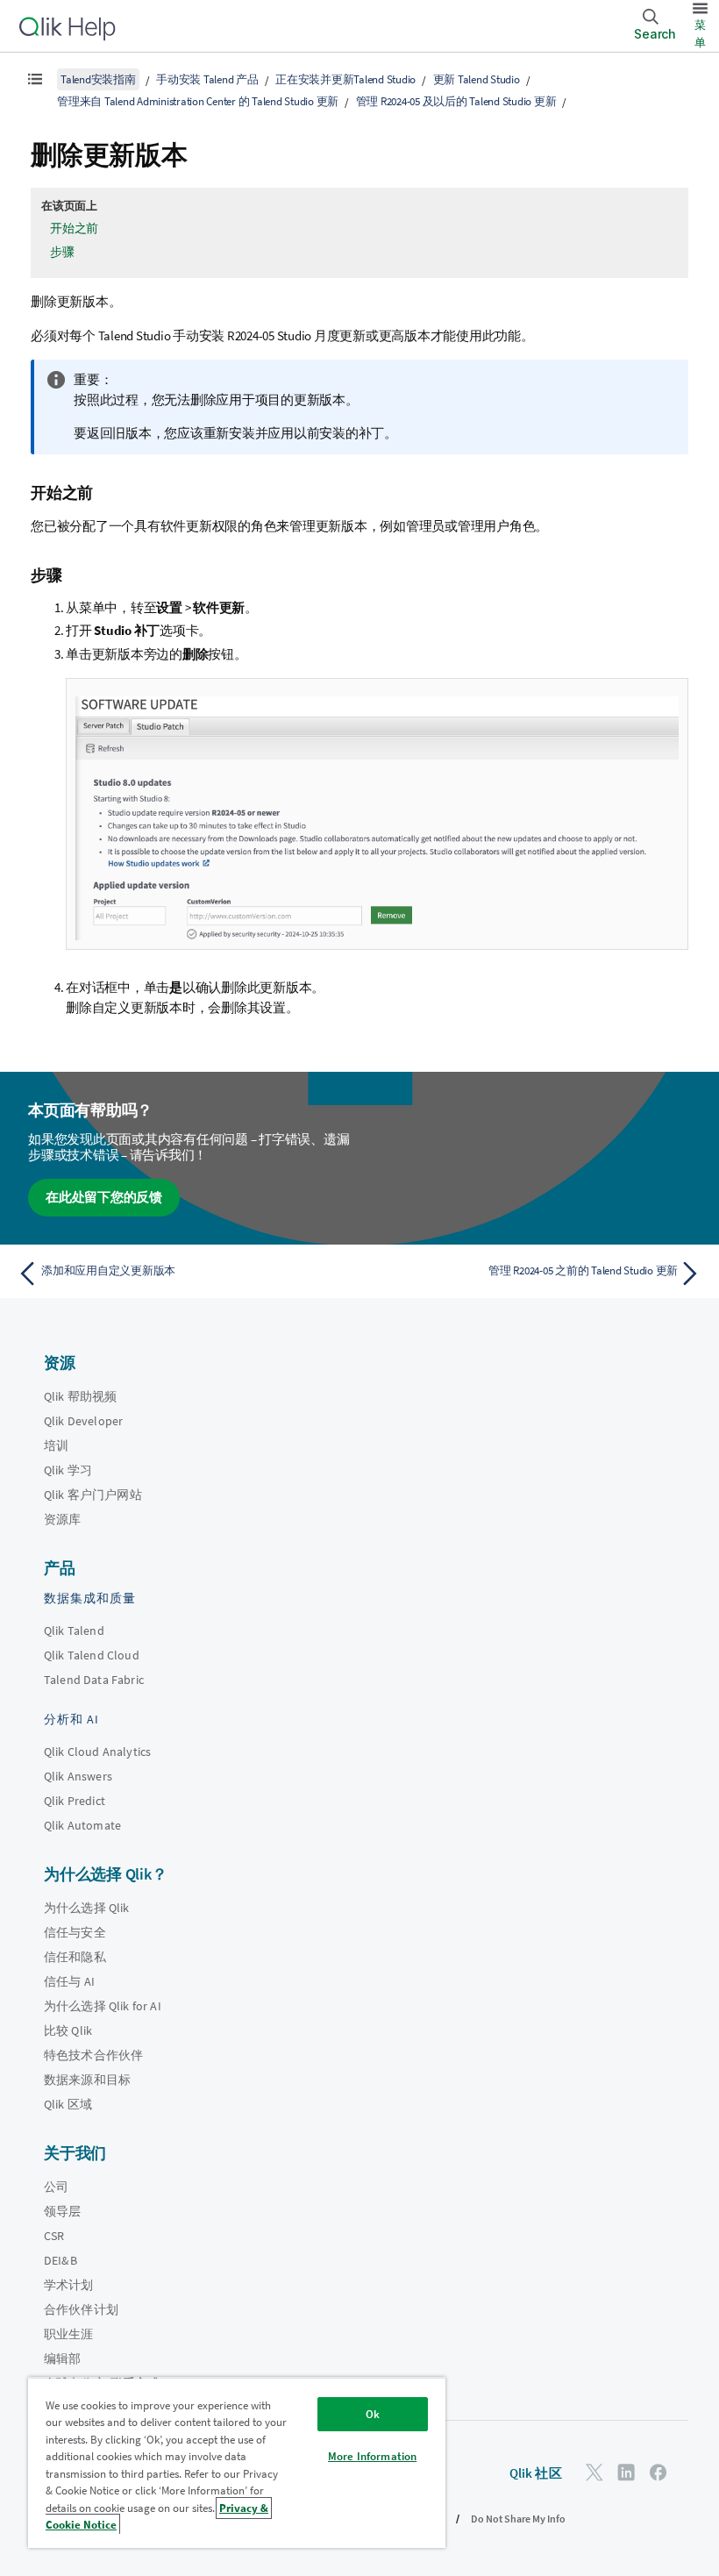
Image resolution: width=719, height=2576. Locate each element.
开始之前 (74, 228)
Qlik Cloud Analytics (97, 1752)
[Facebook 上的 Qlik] (658, 2472)
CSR (54, 2236)
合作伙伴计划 (81, 2309)
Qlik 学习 (68, 1470)
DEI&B (61, 2260)
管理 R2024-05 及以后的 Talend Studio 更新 (456, 101)
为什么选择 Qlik (87, 1908)
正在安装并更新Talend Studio (345, 79)
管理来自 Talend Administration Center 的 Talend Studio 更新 (198, 101)
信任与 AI (69, 1981)
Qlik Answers (78, 1776)
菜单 (700, 34)
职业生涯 (69, 2334)
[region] (237, 2462)
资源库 (62, 1519)
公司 (56, 2187)
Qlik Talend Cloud (92, 1655)
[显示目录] (35, 79)
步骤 (62, 252)
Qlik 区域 (68, 2104)
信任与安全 (75, 1932)
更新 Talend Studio (477, 79)
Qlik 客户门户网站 (93, 1495)
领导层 (62, 2211)
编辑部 (62, 2358)
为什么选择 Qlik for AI (103, 2006)
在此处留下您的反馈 (104, 1197)
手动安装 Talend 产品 (207, 79)
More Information (372, 2456)
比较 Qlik (68, 2030)
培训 (56, 1445)
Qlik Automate (82, 1825)
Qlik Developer (83, 1421)
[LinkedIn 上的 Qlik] (626, 2472)
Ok (373, 2414)
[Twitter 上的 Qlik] (594, 2472)
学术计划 (69, 2285)
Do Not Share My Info (518, 2519)
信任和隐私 (75, 1957)
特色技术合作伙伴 (93, 2055)
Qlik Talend (74, 1631)
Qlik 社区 (536, 2473)
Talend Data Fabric (94, 1680)
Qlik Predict (75, 1801)
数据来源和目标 (87, 2080)
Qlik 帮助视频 (80, 1396)
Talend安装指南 (98, 79)
